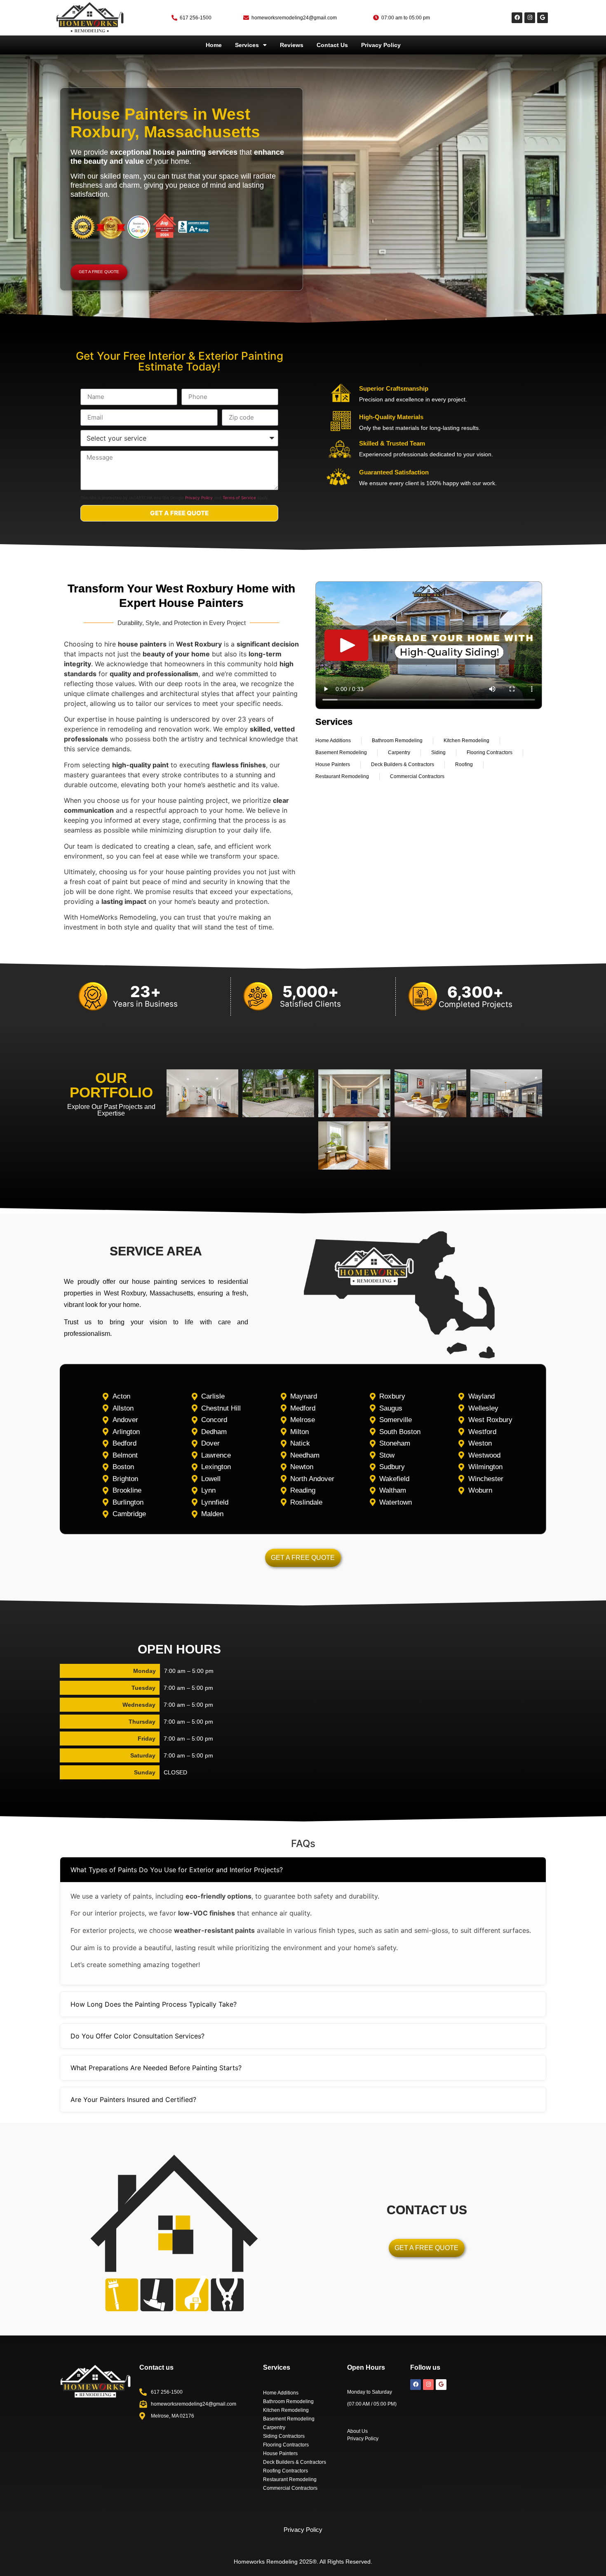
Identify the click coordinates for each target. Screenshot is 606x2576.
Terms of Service (239, 498)
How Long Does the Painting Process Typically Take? (154, 2004)
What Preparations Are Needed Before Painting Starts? (156, 2068)
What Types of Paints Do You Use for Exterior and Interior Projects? (177, 1870)
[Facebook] (517, 18)
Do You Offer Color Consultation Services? (137, 2036)
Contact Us (332, 45)
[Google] (543, 18)
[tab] (303, 1870)
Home (214, 45)
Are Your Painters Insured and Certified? (133, 2099)
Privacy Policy (381, 45)
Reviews (292, 45)
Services (247, 45)
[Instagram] (530, 18)
